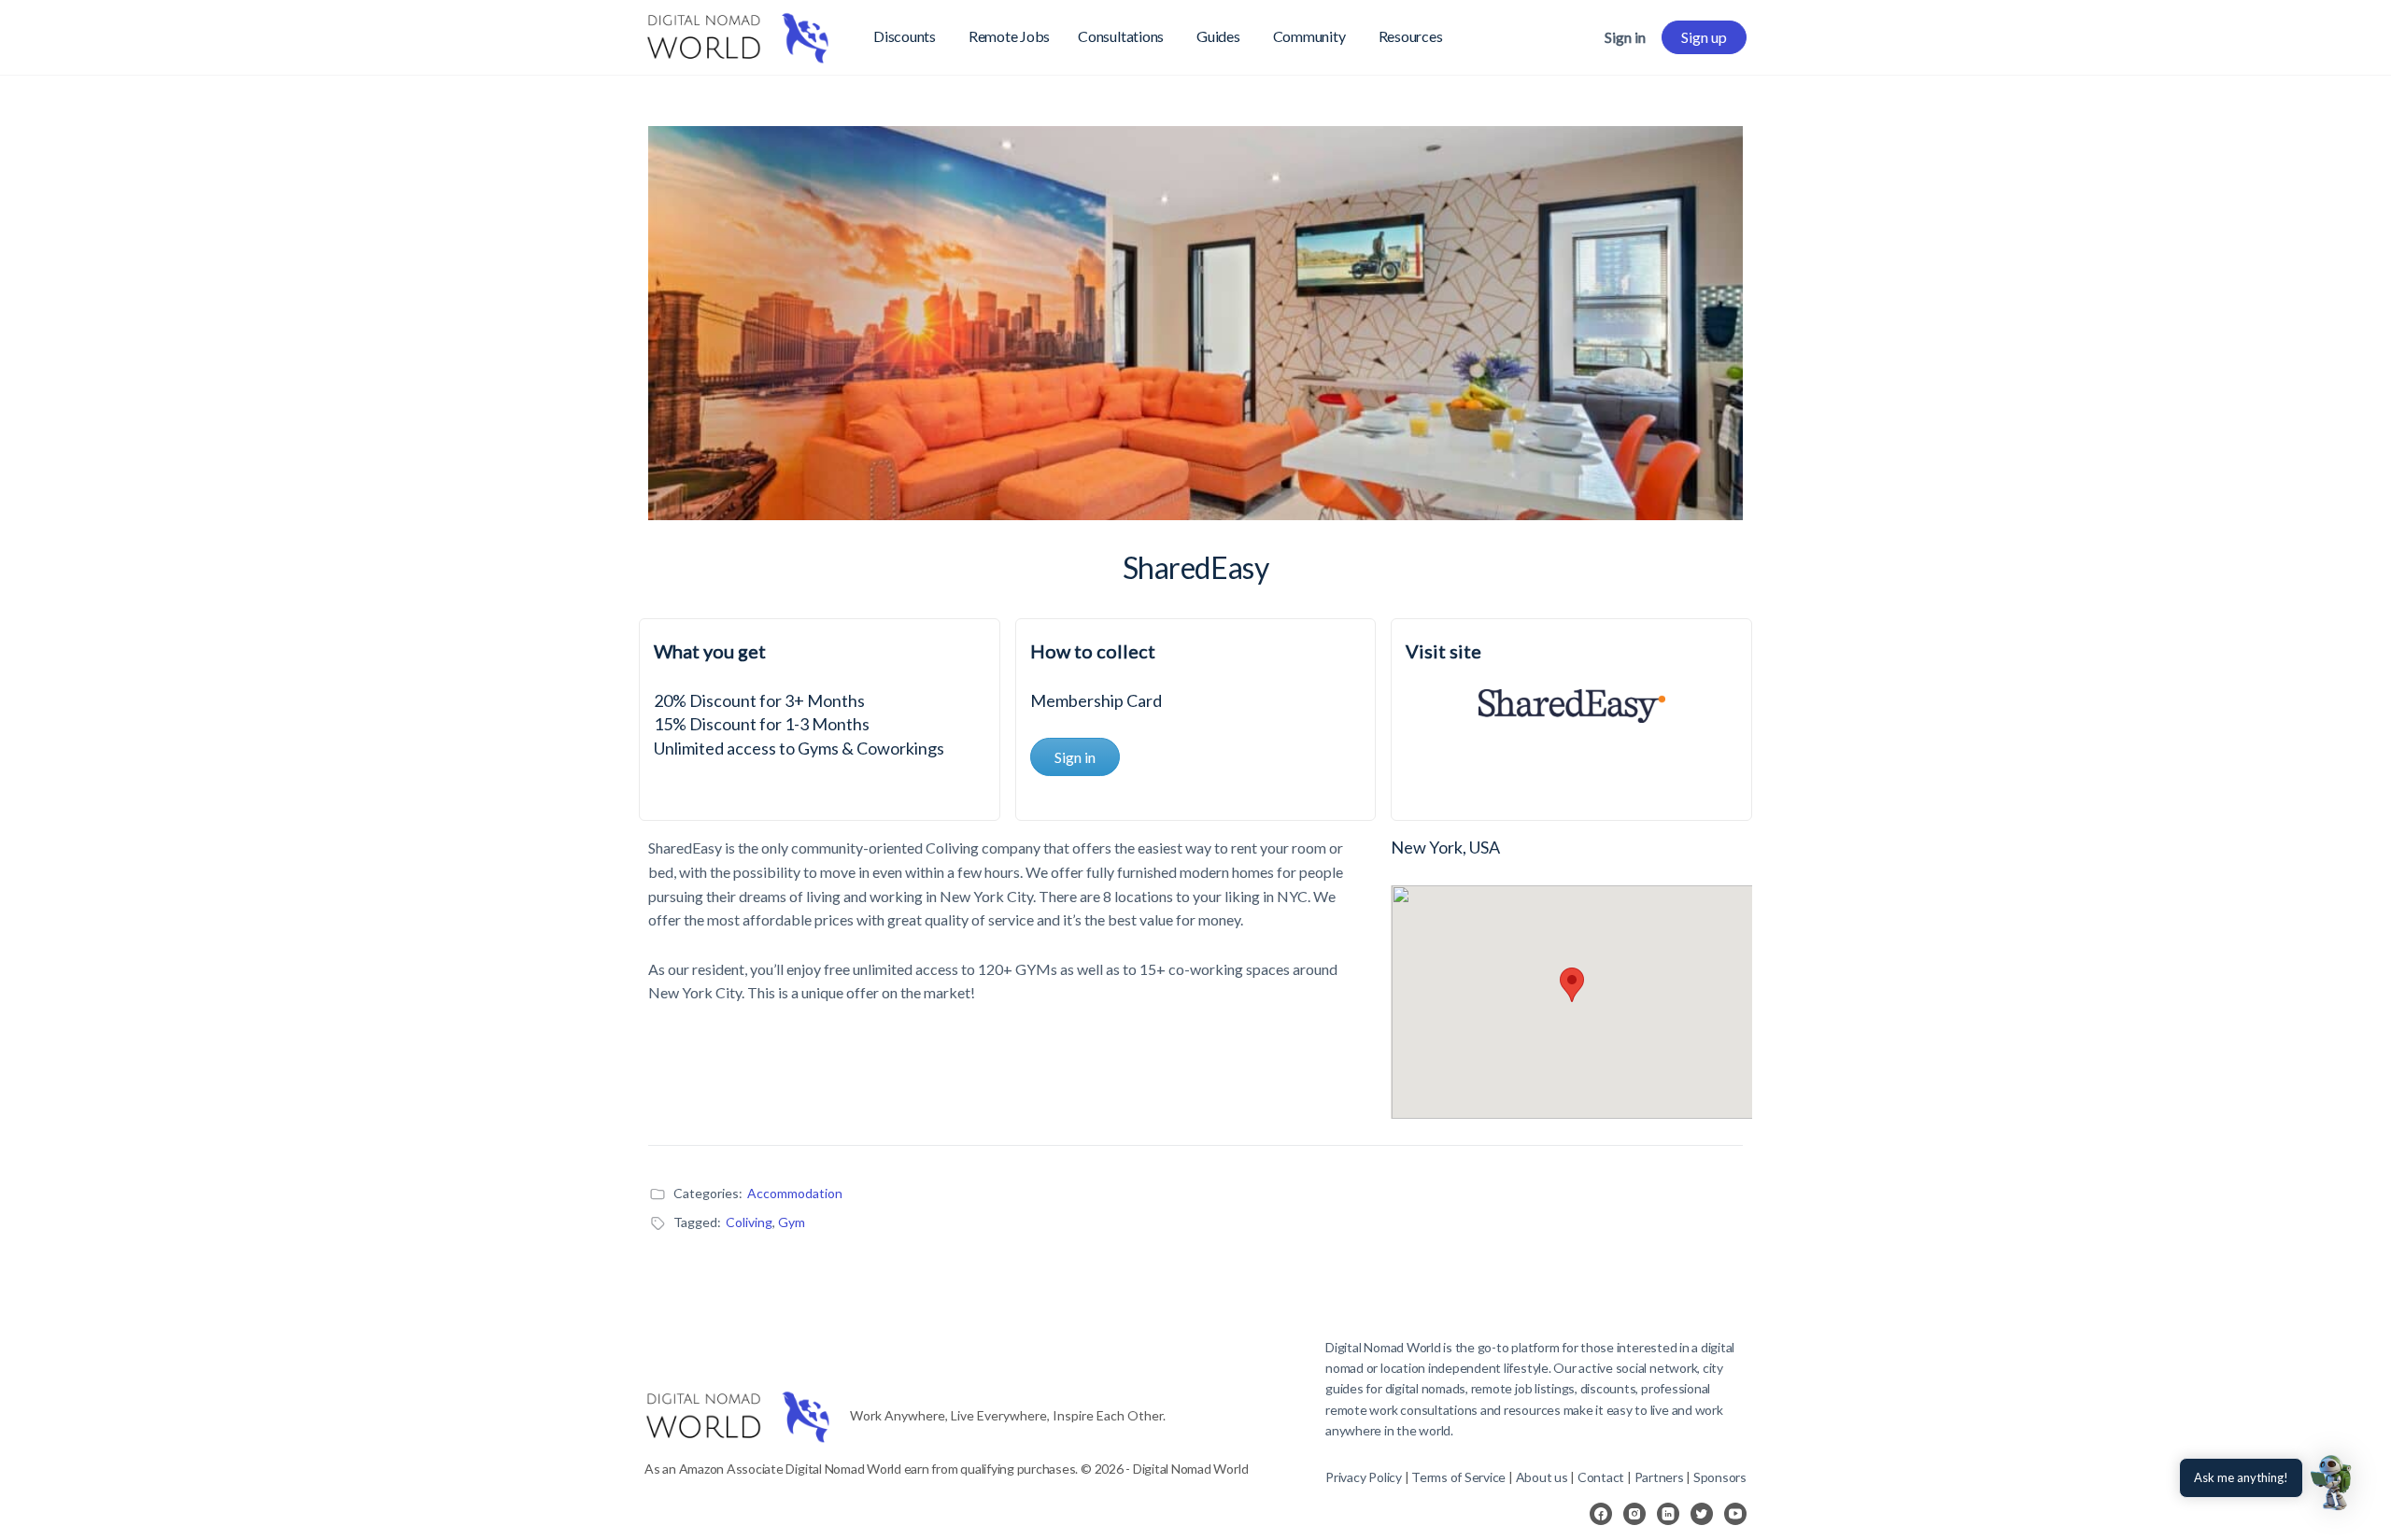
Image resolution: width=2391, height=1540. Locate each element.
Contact (1601, 1477)
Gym (792, 1222)
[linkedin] (1668, 1514)
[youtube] (1735, 1514)
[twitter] (1702, 1514)
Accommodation (795, 1193)
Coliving (749, 1222)
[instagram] (1634, 1514)
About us (1542, 1477)
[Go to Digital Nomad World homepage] (738, 34)
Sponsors (1720, 1477)
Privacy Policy (1364, 1477)
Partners (1661, 1477)
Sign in (1625, 37)
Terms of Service (1458, 1477)
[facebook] (1601, 1514)
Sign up (1704, 37)
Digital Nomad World (1383, 1347)
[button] (2333, 1482)
